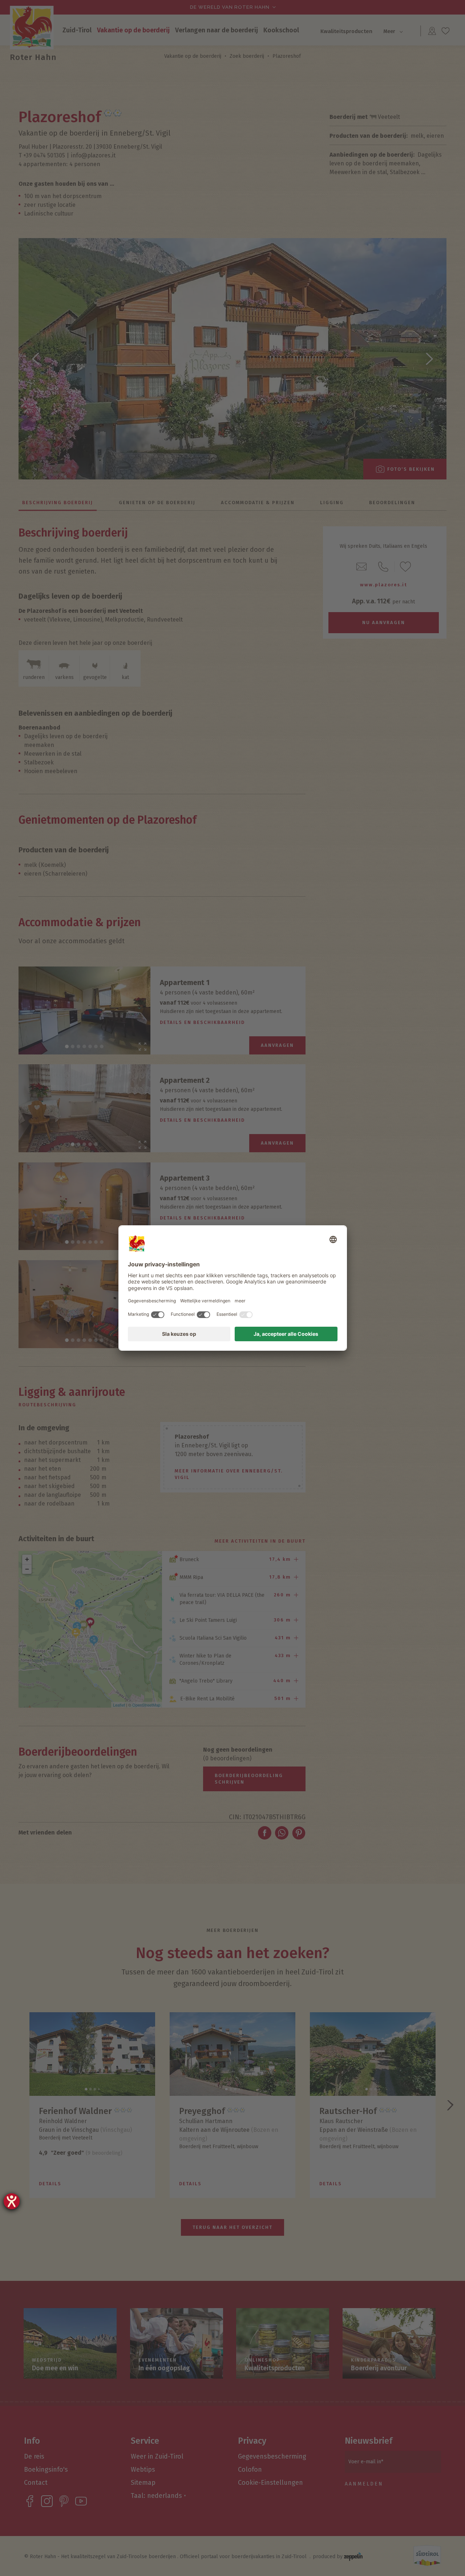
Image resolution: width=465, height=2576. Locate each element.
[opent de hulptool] (12, 2201)
